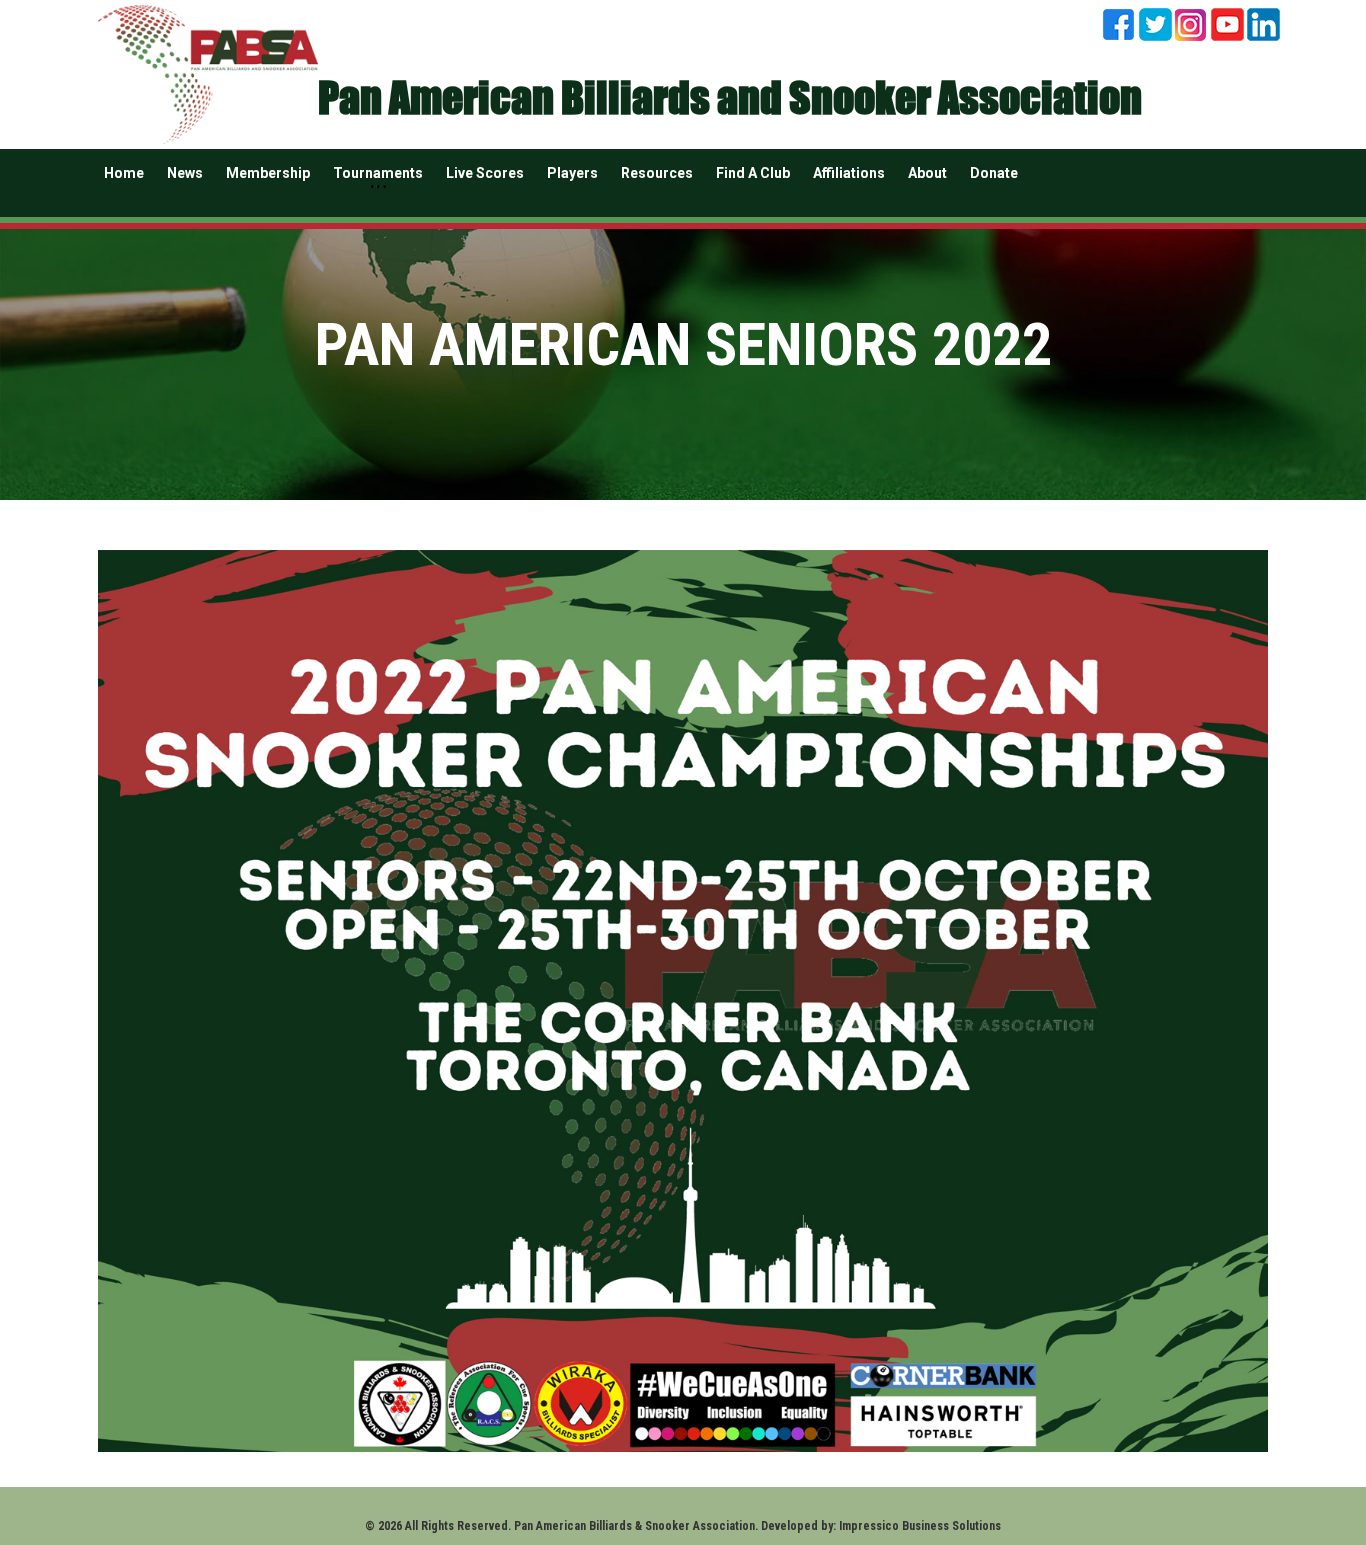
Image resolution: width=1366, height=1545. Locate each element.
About (927, 173)
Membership (268, 173)
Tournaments (378, 173)
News (185, 173)
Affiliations (849, 173)
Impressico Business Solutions (920, 1526)
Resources (657, 173)
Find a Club (753, 173)
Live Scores (485, 173)
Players (572, 173)
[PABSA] (208, 71)
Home (124, 173)
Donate (994, 173)
